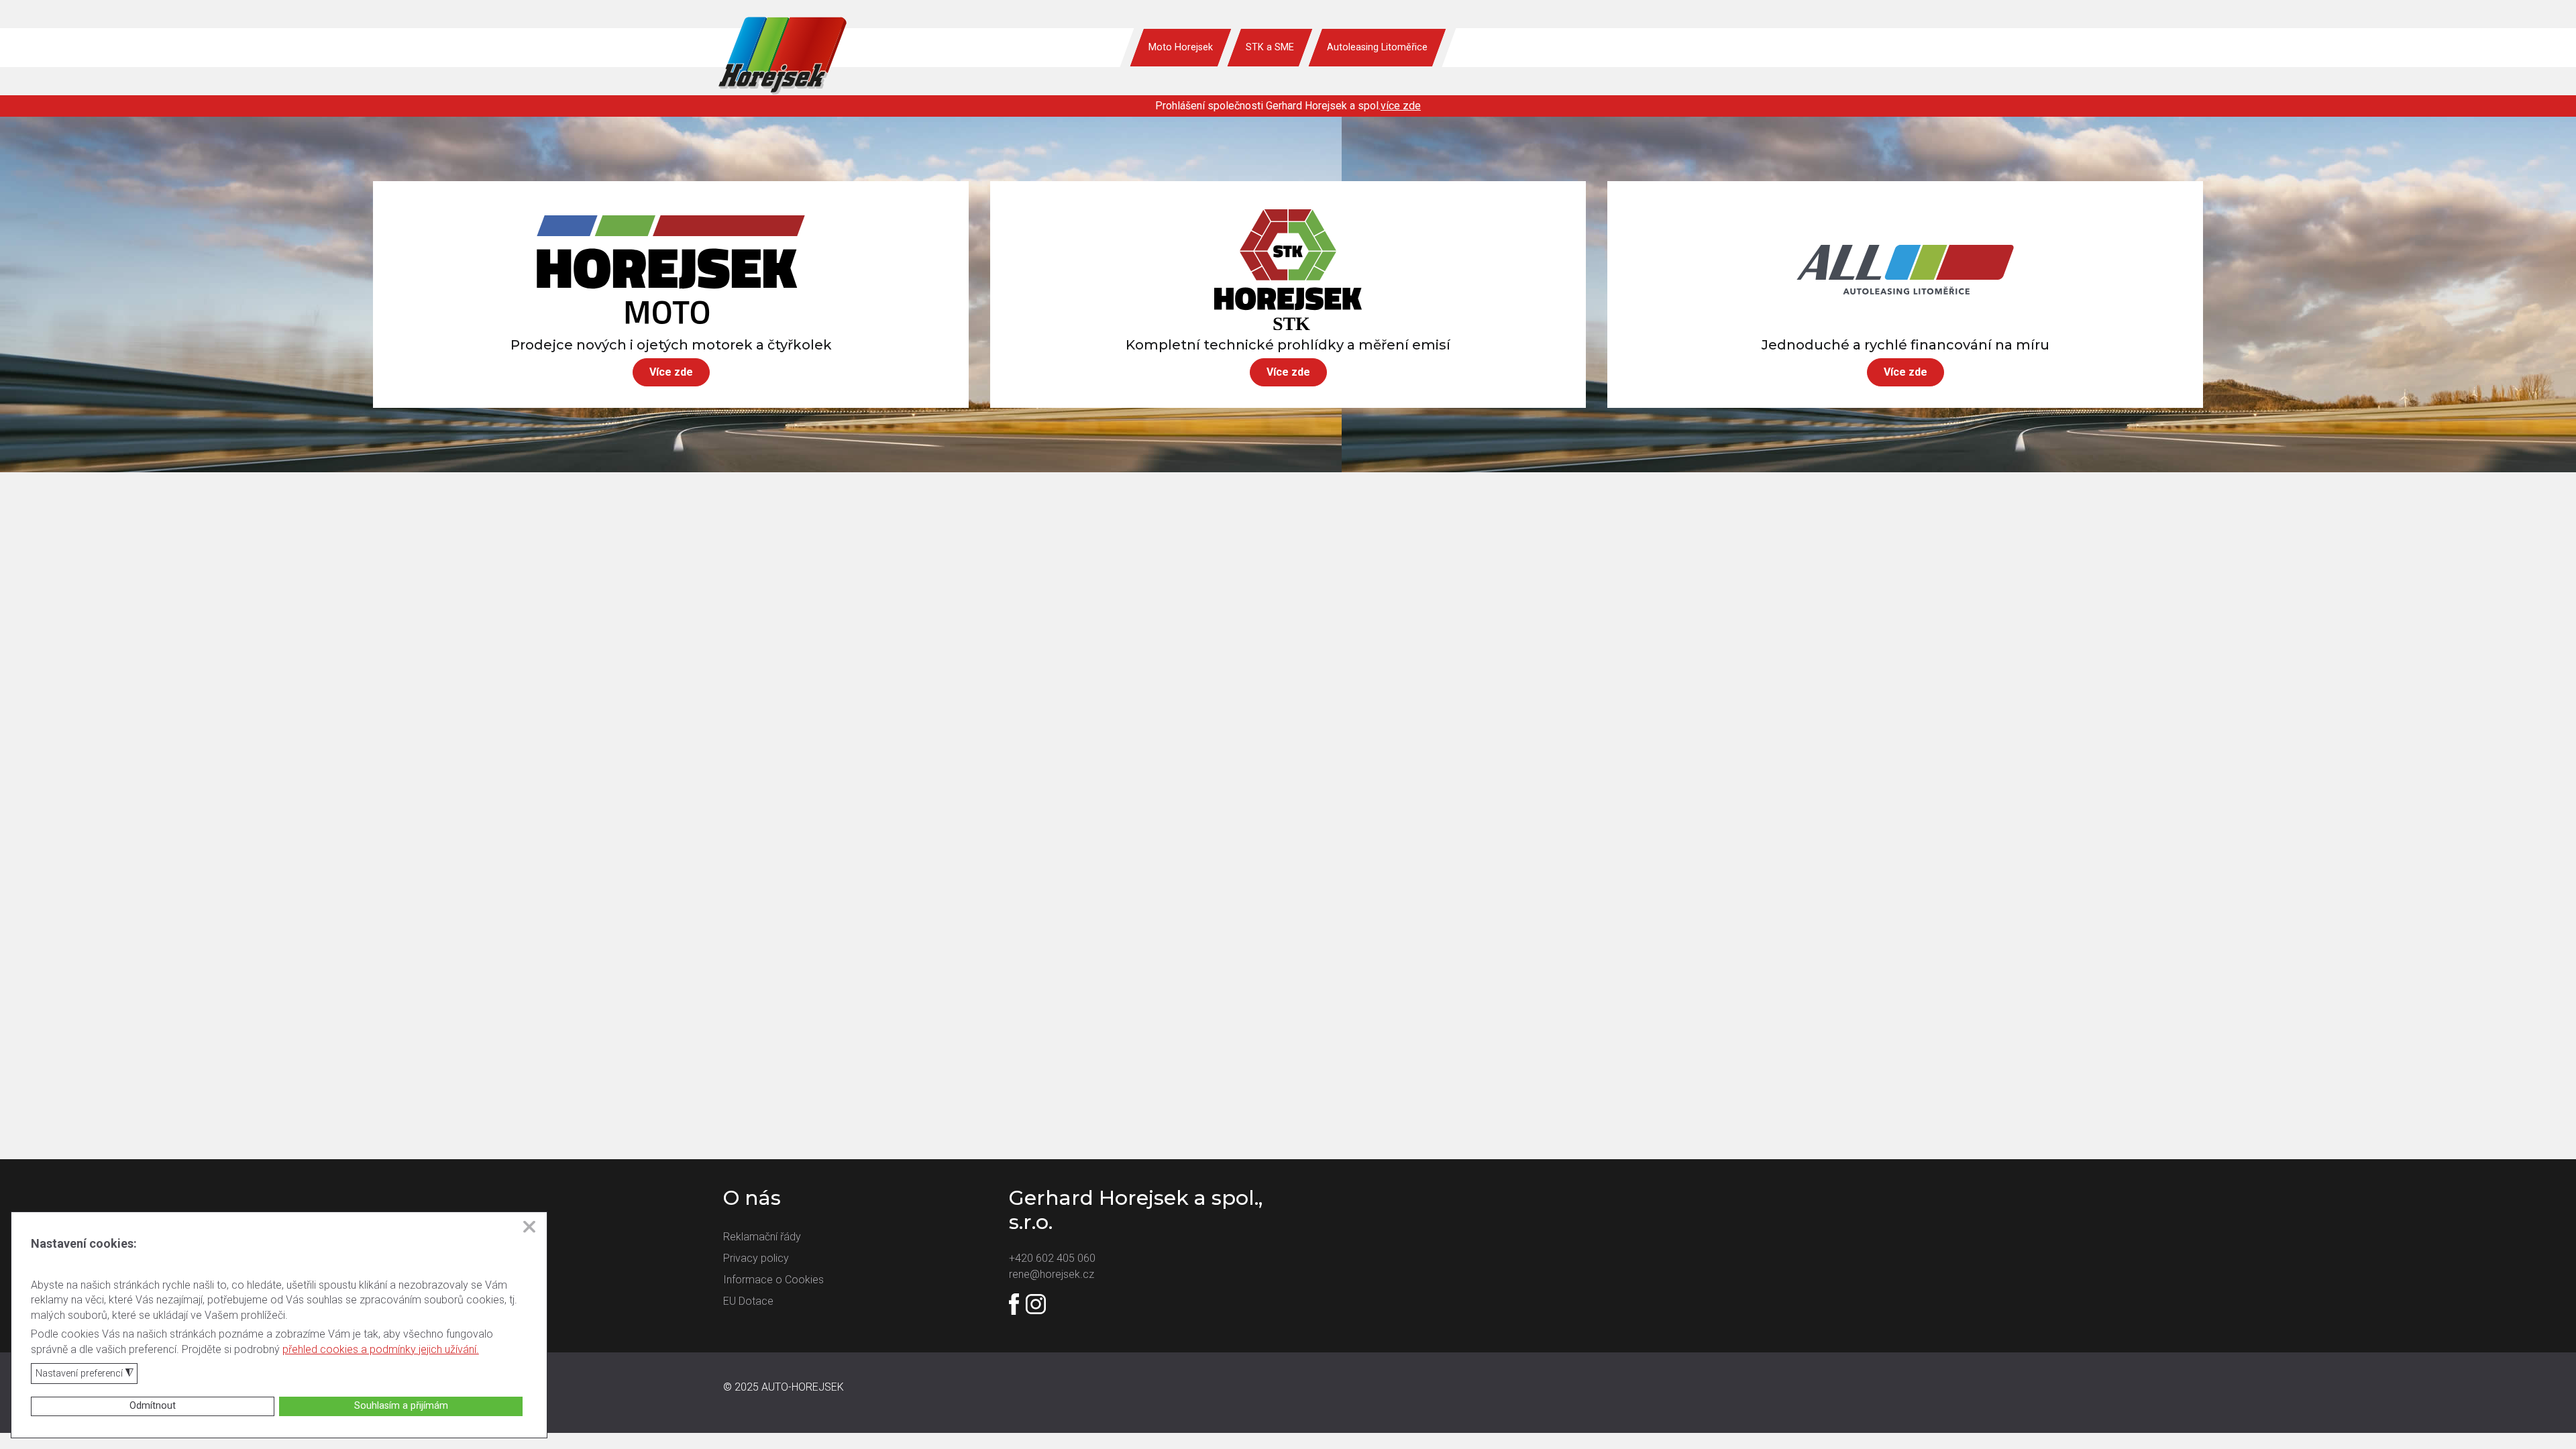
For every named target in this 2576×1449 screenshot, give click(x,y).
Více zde (671, 372)
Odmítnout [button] (153, 1406)
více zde (1401, 106)
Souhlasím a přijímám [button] (401, 1406)
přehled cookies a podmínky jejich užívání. (381, 1349)
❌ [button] (529, 1227)
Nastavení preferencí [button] (85, 1374)
